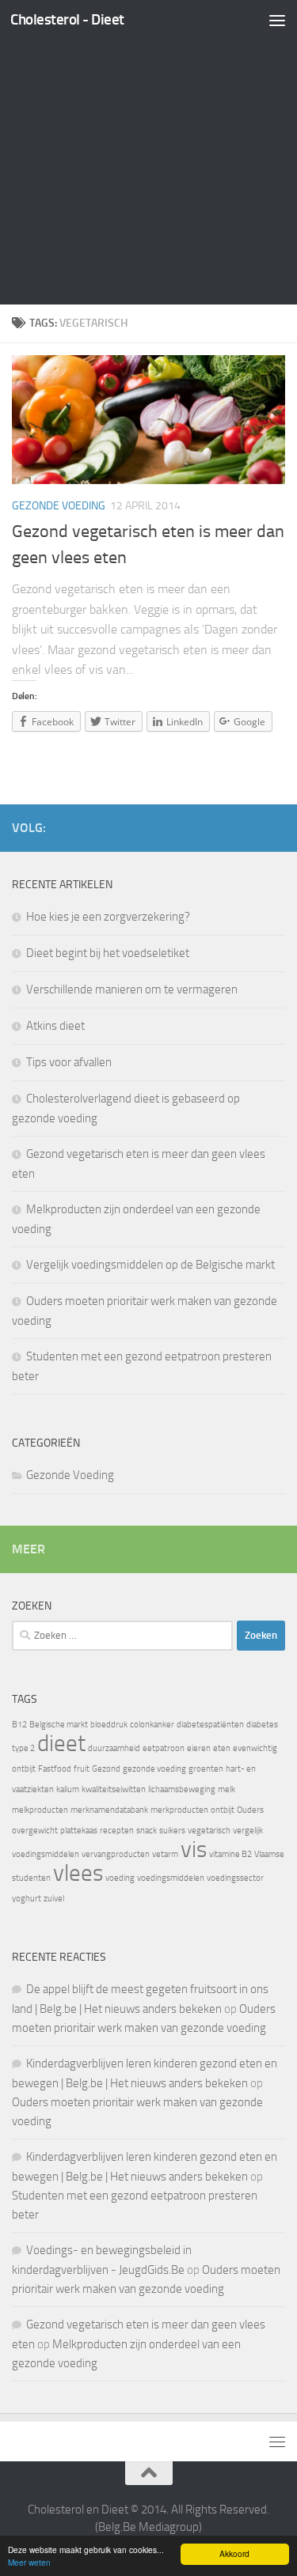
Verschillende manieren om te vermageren (132, 989)
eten (222, 1748)
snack (147, 1831)
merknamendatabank (109, 1810)
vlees (78, 1873)
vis (194, 1850)
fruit (82, 1769)
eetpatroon (164, 1748)
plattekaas (79, 1831)
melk (227, 1789)
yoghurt (27, 1899)
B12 (19, 1725)
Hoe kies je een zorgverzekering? (108, 917)
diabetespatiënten (210, 1725)
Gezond (106, 1769)
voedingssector (235, 1878)
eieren (199, 1748)
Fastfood (55, 1769)
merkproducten (179, 1810)
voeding (120, 1878)
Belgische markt (59, 1725)
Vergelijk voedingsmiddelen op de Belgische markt (150, 1265)
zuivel (54, 1899)
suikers (172, 1831)
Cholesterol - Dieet (67, 19)
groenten (206, 1769)
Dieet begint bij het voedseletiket (108, 953)
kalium (68, 1789)
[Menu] (277, 20)
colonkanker (152, 1725)
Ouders (250, 1810)
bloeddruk (109, 1725)
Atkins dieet (55, 1026)
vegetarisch (209, 1831)
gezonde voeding (154, 1769)
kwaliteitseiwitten (114, 1789)
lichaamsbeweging (182, 1789)
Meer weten (29, 2562)
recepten (117, 1831)
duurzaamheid (114, 1748)
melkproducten (40, 1810)
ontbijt (223, 1810)
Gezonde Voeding (59, 506)
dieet (61, 1744)
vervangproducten (116, 1854)
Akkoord (234, 2553)
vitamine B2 (230, 1854)
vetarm (165, 1854)
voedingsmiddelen (171, 1878)
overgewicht (35, 1831)
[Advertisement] (148, 156)
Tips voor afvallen (69, 1062)
